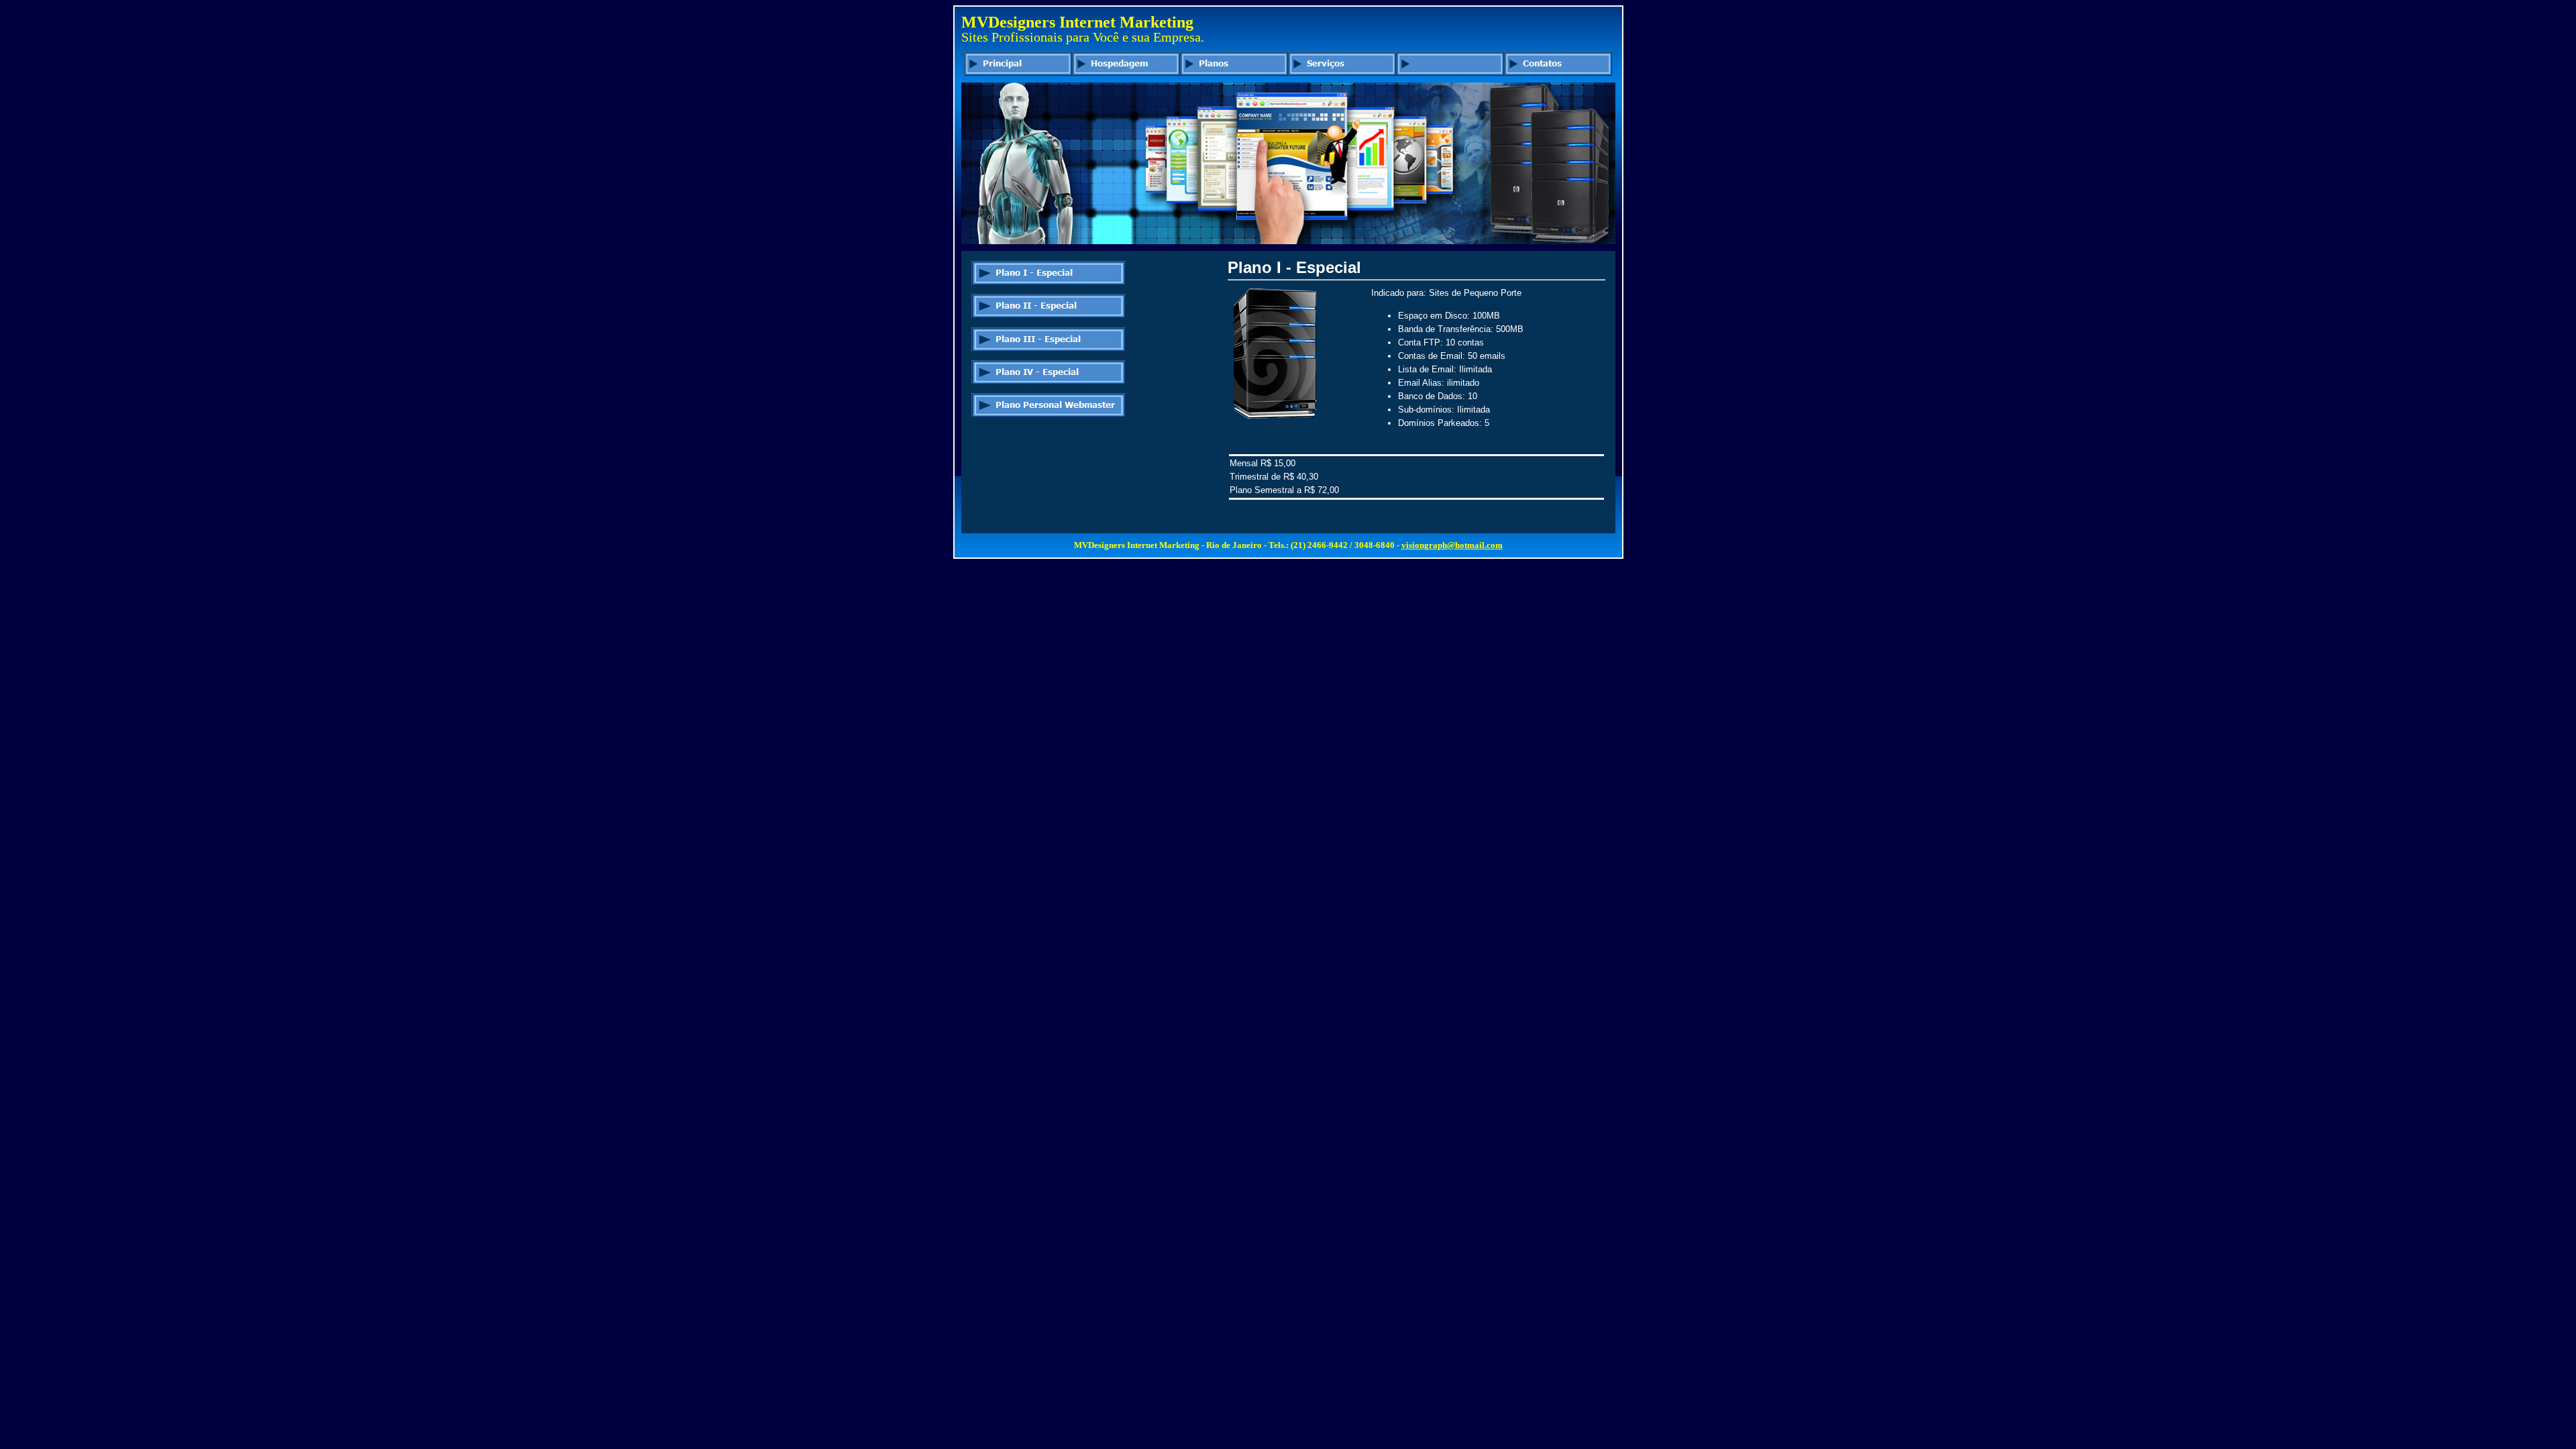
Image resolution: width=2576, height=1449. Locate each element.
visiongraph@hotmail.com (1452, 545)
